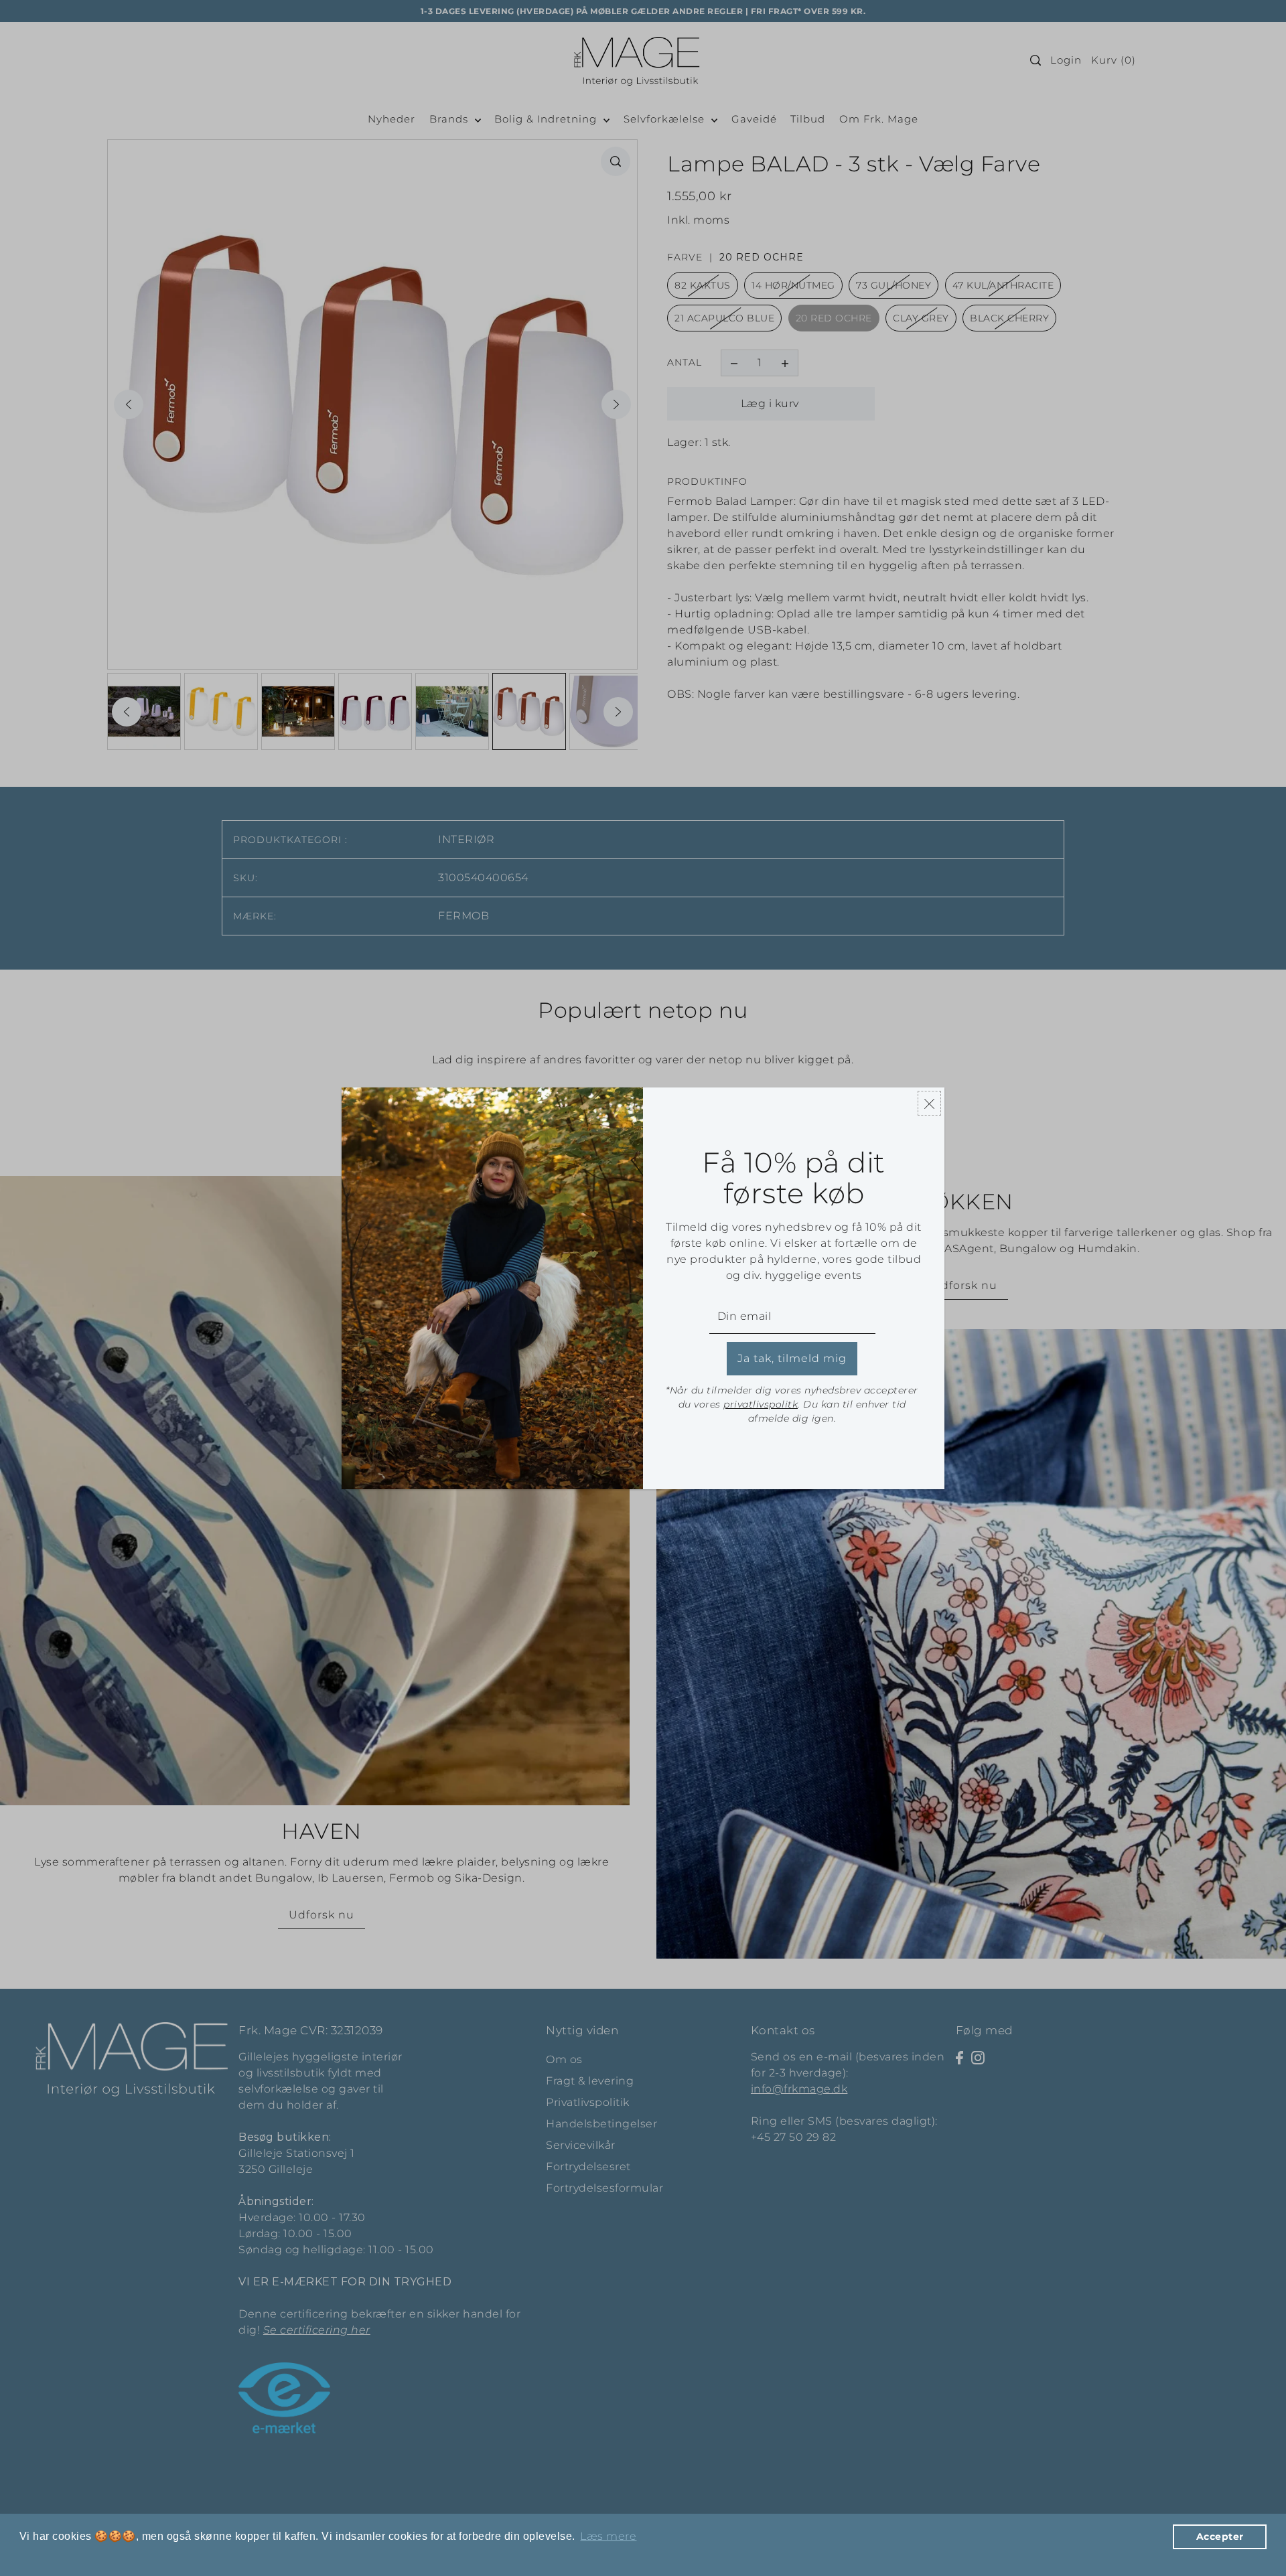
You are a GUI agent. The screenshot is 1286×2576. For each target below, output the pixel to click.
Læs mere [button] (608, 2536)
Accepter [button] (1220, 2536)
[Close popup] (929, 1103)
